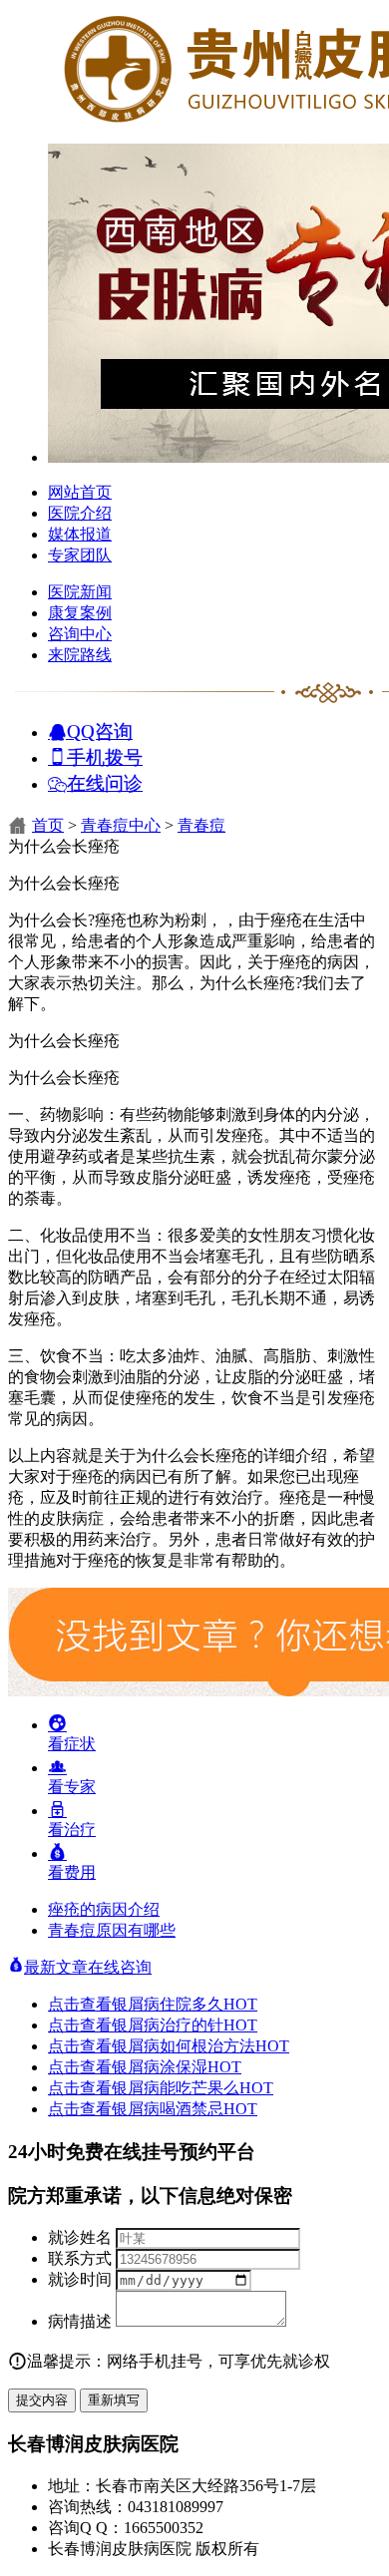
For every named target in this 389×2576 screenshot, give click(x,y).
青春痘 (201, 825)
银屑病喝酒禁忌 (185, 2109)
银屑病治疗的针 (185, 2025)
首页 (48, 825)
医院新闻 (80, 592)
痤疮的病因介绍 (104, 1909)
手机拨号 (105, 756)
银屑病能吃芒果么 (193, 2088)
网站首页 (80, 492)
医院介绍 (80, 513)
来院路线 (80, 655)
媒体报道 (80, 534)
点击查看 (80, 2004)
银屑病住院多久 (185, 2004)
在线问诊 (105, 782)
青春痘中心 (121, 825)
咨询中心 (80, 634)
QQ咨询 (100, 731)
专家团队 (80, 555)
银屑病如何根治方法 (200, 2046)
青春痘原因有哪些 (112, 1930)
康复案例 (80, 613)
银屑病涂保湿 (177, 2067)
